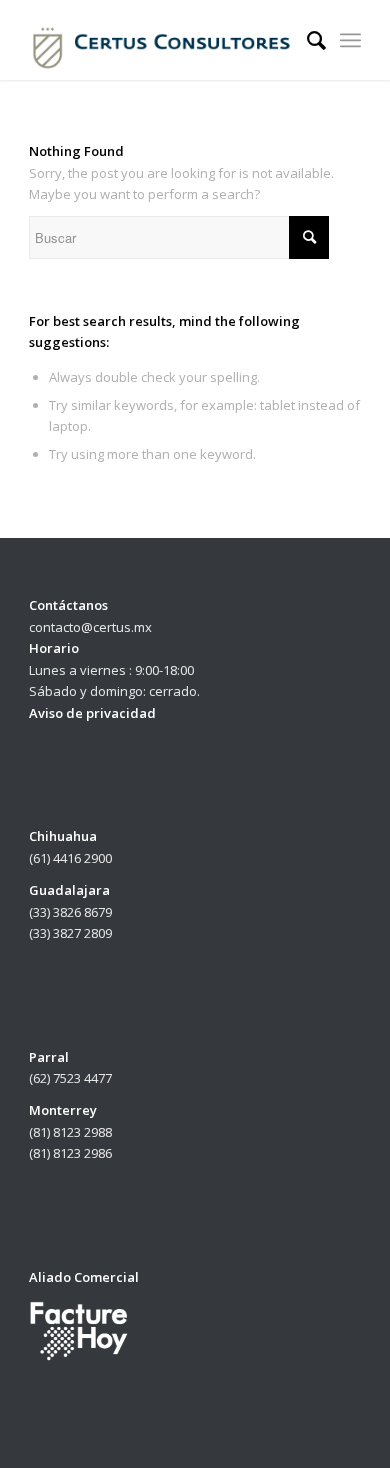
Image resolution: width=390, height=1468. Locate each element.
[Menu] (350, 40)
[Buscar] (306, 40)
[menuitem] (306, 40)
